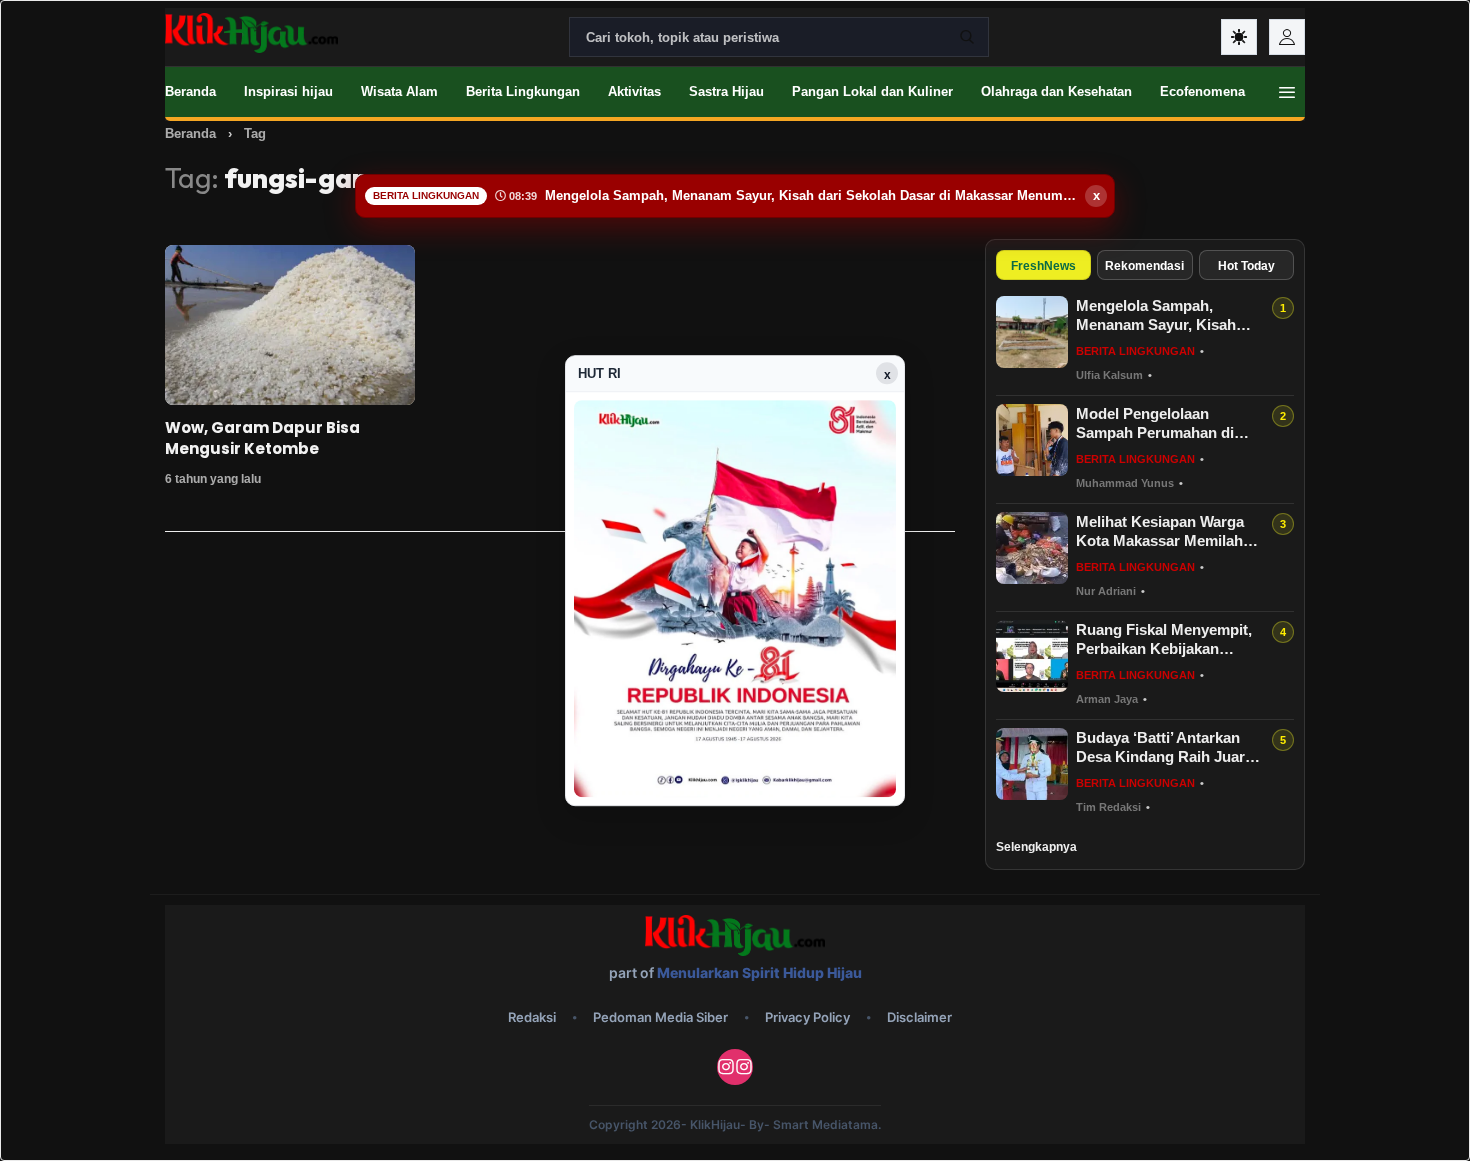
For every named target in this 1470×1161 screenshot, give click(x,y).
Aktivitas (634, 91)
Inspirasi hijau (288, 91)
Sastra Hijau (726, 91)
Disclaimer (919, 1017)
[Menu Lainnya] (1287, 92)
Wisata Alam (399, 91)
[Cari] (967, 37)
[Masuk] (1287, 37)
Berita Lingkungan (523, 91)
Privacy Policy (807, 1017)
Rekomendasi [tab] (1144, 266)
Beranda (190, 91)
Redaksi (532, 1017)
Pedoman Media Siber (660, 1017)
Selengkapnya (1036, 847)
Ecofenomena (1202, 91)
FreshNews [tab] (1043, 266)
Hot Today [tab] (1246, 266)
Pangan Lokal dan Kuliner (872, 91)
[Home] (251, 33)
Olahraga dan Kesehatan (1056, 91)
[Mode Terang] (1239, 37)
